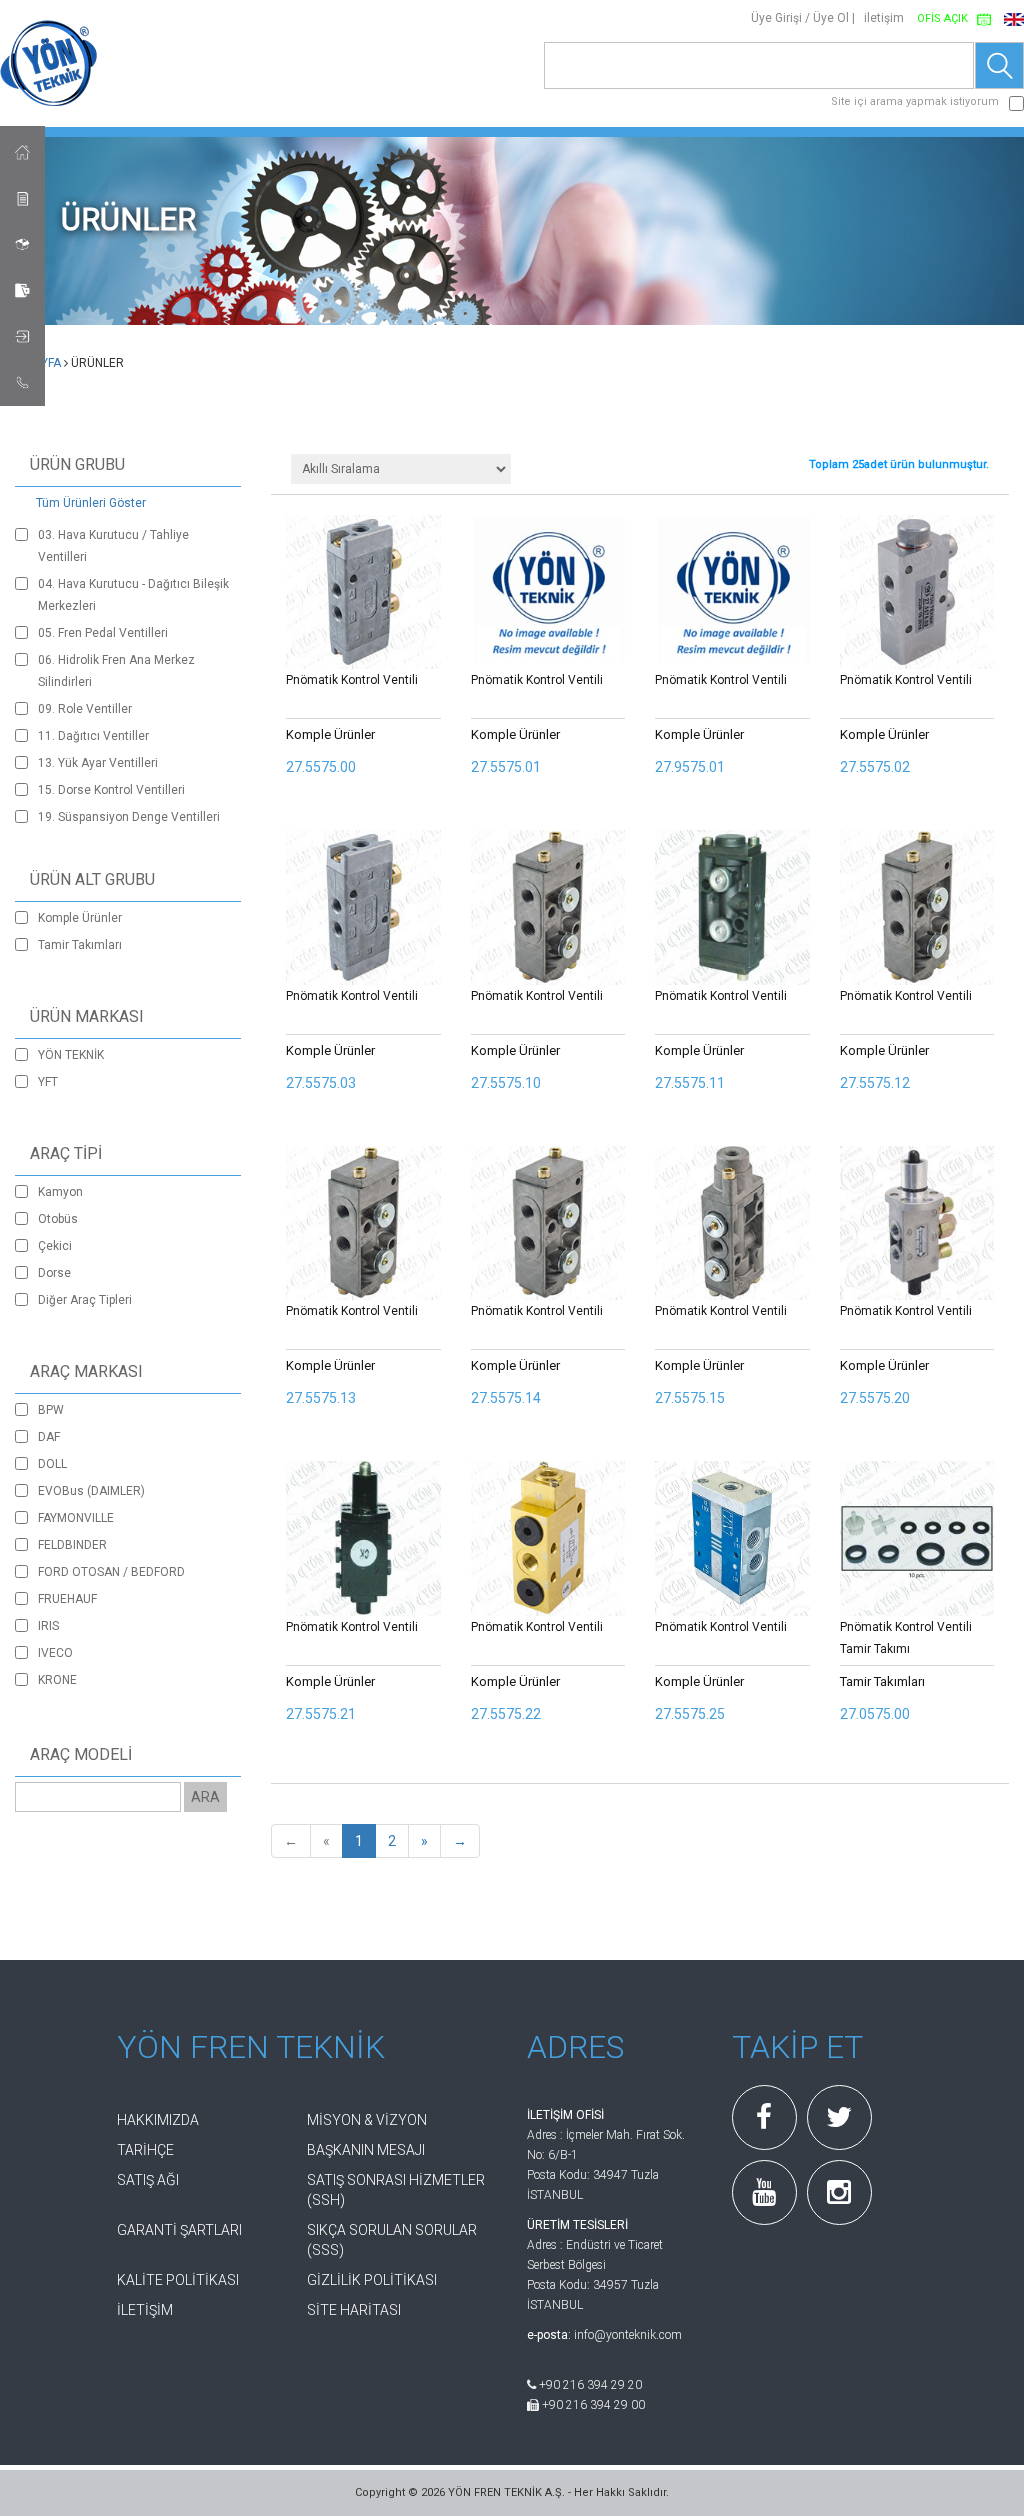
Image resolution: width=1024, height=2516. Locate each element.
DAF (49, 1437)
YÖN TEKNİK (71, 1055)
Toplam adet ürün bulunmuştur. (899, 464)
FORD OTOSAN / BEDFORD (111, 1572)
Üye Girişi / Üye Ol (800, 18)
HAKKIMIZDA (158, 2120)
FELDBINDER (72, 1545)
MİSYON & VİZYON (367, 2120)
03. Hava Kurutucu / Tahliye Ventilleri (113, 546)
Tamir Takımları (80, 945)
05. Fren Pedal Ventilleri (103, 633)
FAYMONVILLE (76, 1518)
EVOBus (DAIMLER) (91, 1491)
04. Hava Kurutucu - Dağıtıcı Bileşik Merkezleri (133, 595)
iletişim (884, 18)
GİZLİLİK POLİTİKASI (372, 2280)
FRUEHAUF (67, 1599)
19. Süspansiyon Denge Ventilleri (129, 817)
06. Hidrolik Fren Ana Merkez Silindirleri (116, 671)
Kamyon (60, 1192)
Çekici (55, 1246)
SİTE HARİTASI (354, 2310)
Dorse (54, 1273)
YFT (48, 1082)
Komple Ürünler (80, 918)
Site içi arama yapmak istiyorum (915, 101)
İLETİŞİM (145, 2310)
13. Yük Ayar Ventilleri (98, 763)
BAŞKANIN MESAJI (366, 2150)
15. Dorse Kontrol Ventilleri (111, 790)
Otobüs (58, 1219)
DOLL (52, 1464)
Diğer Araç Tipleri (85, 1300)
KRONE (57, 1680)
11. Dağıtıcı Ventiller (93, 736)
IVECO (55, 1653)
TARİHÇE (145, 2150)
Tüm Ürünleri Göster (91, 503)
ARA (205, 1797)
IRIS (48, 1626)
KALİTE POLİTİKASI (178, 2280)
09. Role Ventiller (85, 709)
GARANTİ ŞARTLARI (179, 2230)
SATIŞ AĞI (148, 2180)
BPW (51, 1410)
